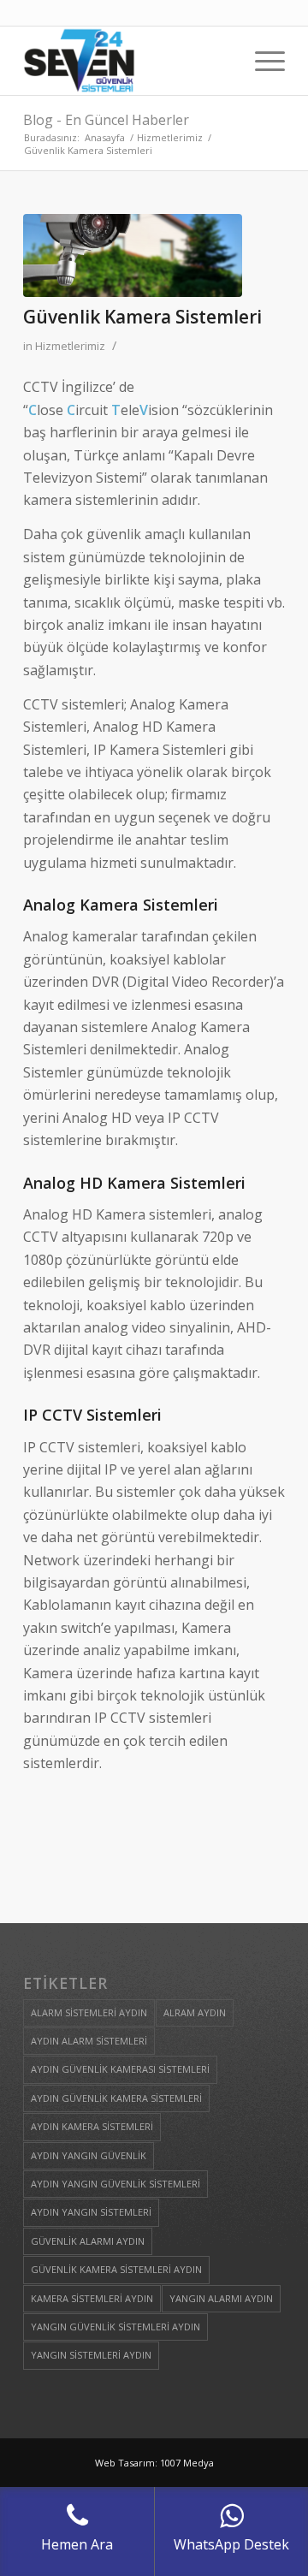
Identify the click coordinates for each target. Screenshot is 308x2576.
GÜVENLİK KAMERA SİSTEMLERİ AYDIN (116, 2269)
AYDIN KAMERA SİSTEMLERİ (92, 2126)
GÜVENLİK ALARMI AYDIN (88, 2241)
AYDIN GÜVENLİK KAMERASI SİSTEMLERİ (120, 2069)
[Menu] (261, 61)
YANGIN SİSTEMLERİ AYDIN (91, 2355)
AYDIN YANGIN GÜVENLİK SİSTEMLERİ (115, 2184)
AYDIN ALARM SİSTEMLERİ (89, 2041)
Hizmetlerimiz (70, 346)
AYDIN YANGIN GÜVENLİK (89, 2155)
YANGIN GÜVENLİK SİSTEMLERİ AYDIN (115, 2327)
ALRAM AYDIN (195, 2012)
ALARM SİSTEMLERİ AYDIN (89, 2012)
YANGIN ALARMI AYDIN (221, 2298)
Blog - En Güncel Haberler (106, 120)
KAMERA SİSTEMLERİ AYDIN (92, 2298)
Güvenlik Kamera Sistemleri (142, 317)
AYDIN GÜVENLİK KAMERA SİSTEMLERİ (116, 2098)
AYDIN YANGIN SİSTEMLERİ (91, 2212)
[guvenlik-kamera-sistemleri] (133, 255)
